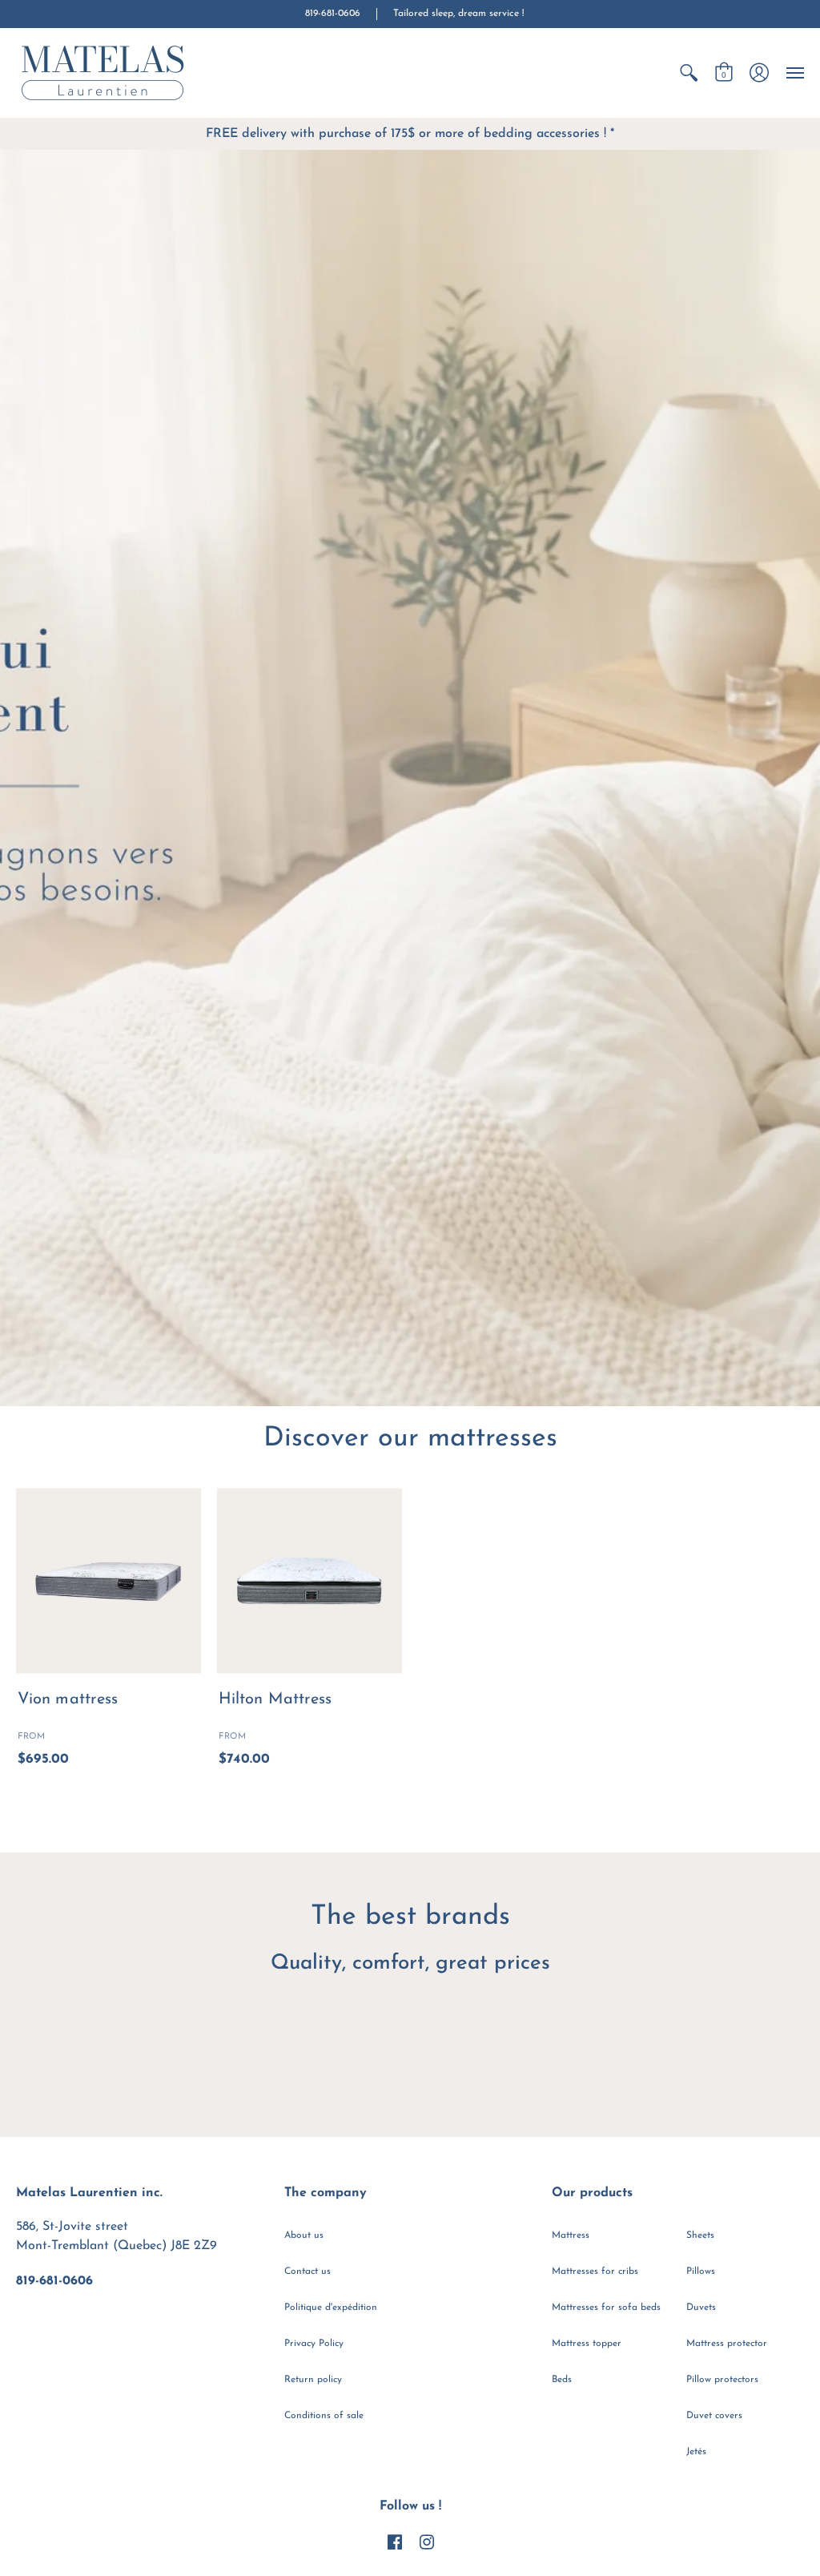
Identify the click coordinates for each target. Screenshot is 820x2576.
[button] (689, 73)
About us (304, 2235)
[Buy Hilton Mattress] (310, 1580)
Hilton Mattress (275, 1699)
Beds (562, 2380)
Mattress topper (587, 2344)
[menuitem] (689, 73)
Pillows (701, 2272)
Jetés (696, 2452)
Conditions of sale (324, 2416)
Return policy (313, 2380)
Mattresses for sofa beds (606, 2308)
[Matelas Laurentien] (104, 73)
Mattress (571, 2235)
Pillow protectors (722, 2380)
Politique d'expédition (331, 2308)
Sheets (700, 2235)
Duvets (701, 2308)
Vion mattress (68, 1699)
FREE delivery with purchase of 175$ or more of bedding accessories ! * (410, 134)
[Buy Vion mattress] (109, 1580)
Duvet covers (714, 2416)
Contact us (307, 2272)
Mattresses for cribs (595, 2272)
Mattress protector (727, 2344)
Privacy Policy (314, 2344)
